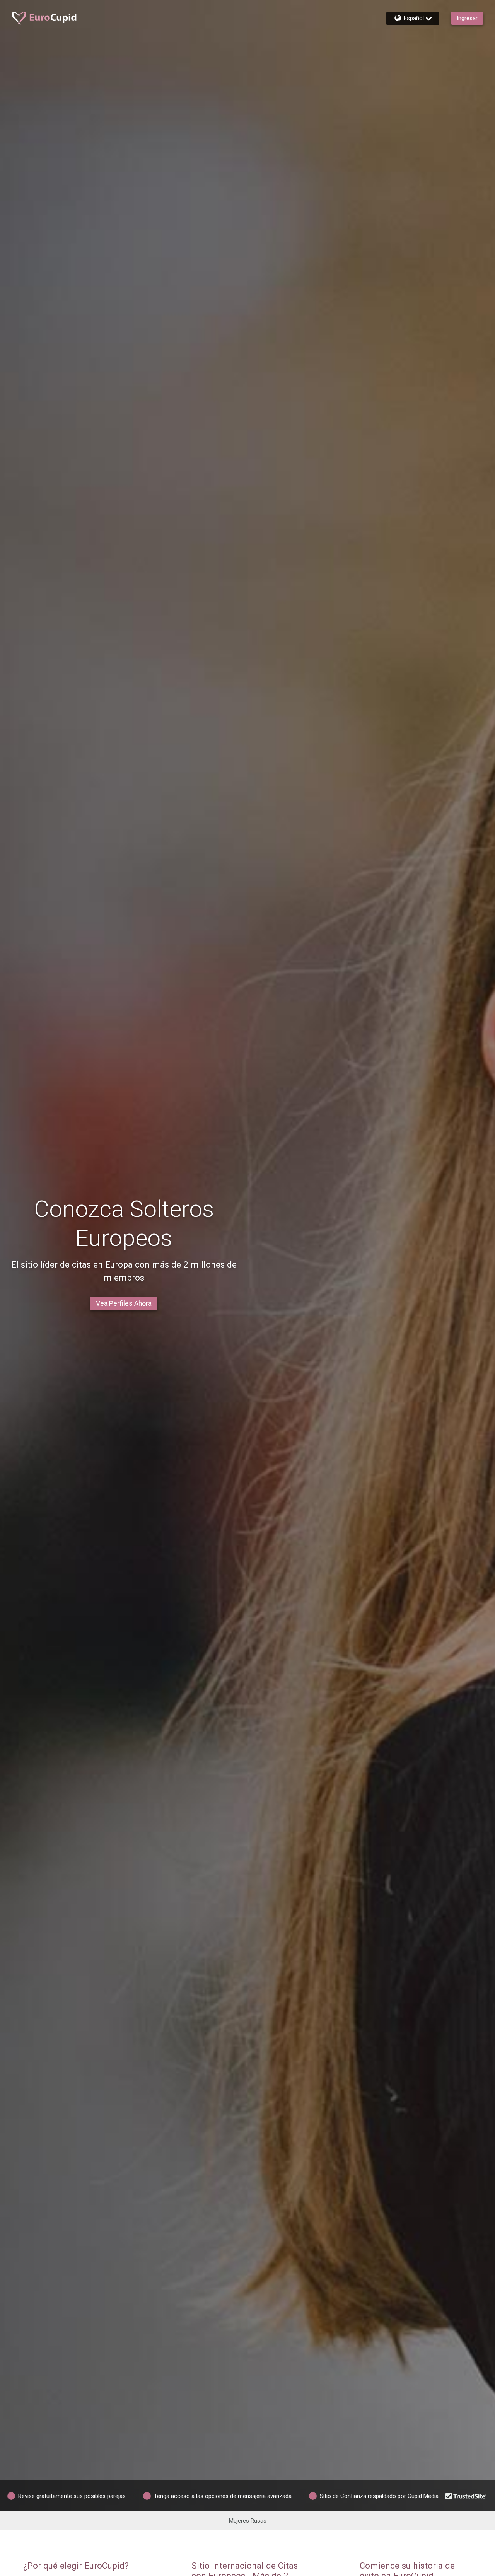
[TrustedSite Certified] (466, 2496)
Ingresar (467, 18)
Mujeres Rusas (248, 2521)
